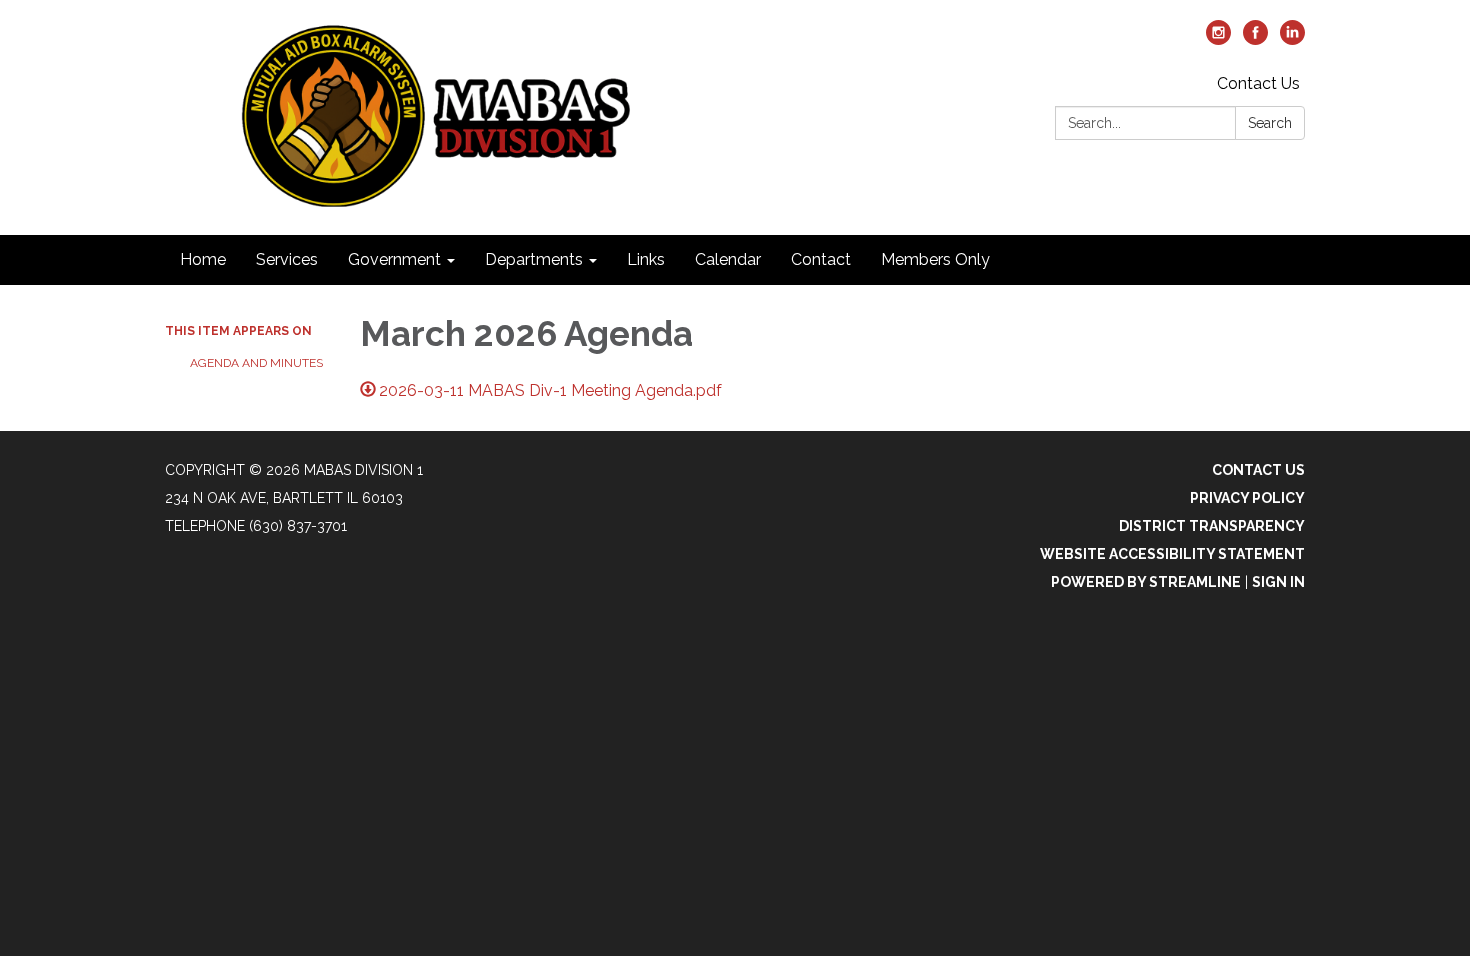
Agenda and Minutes (256, 363)
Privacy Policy (1247, 498)
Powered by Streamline (1146, 582)
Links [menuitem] (646, 259)
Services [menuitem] (287, 259)
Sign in (1278, 582)
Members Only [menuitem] (935, 259)
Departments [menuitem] (534, 259)
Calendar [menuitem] (728, 259)
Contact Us (1258, 83)
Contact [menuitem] (821, 259)
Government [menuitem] (394, 259)
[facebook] (1255, 39)
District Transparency (1212, 526)
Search (1270, 123)
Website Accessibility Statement (1172, 554)
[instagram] (1218, 39)
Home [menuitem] (203, 259)
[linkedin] (1292, 39)
